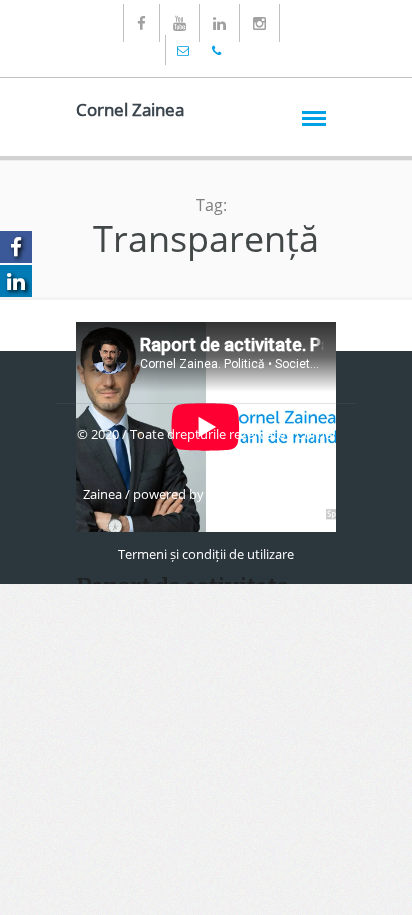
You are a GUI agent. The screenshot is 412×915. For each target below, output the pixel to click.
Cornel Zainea (130, 109)
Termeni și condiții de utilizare (206, 554)
